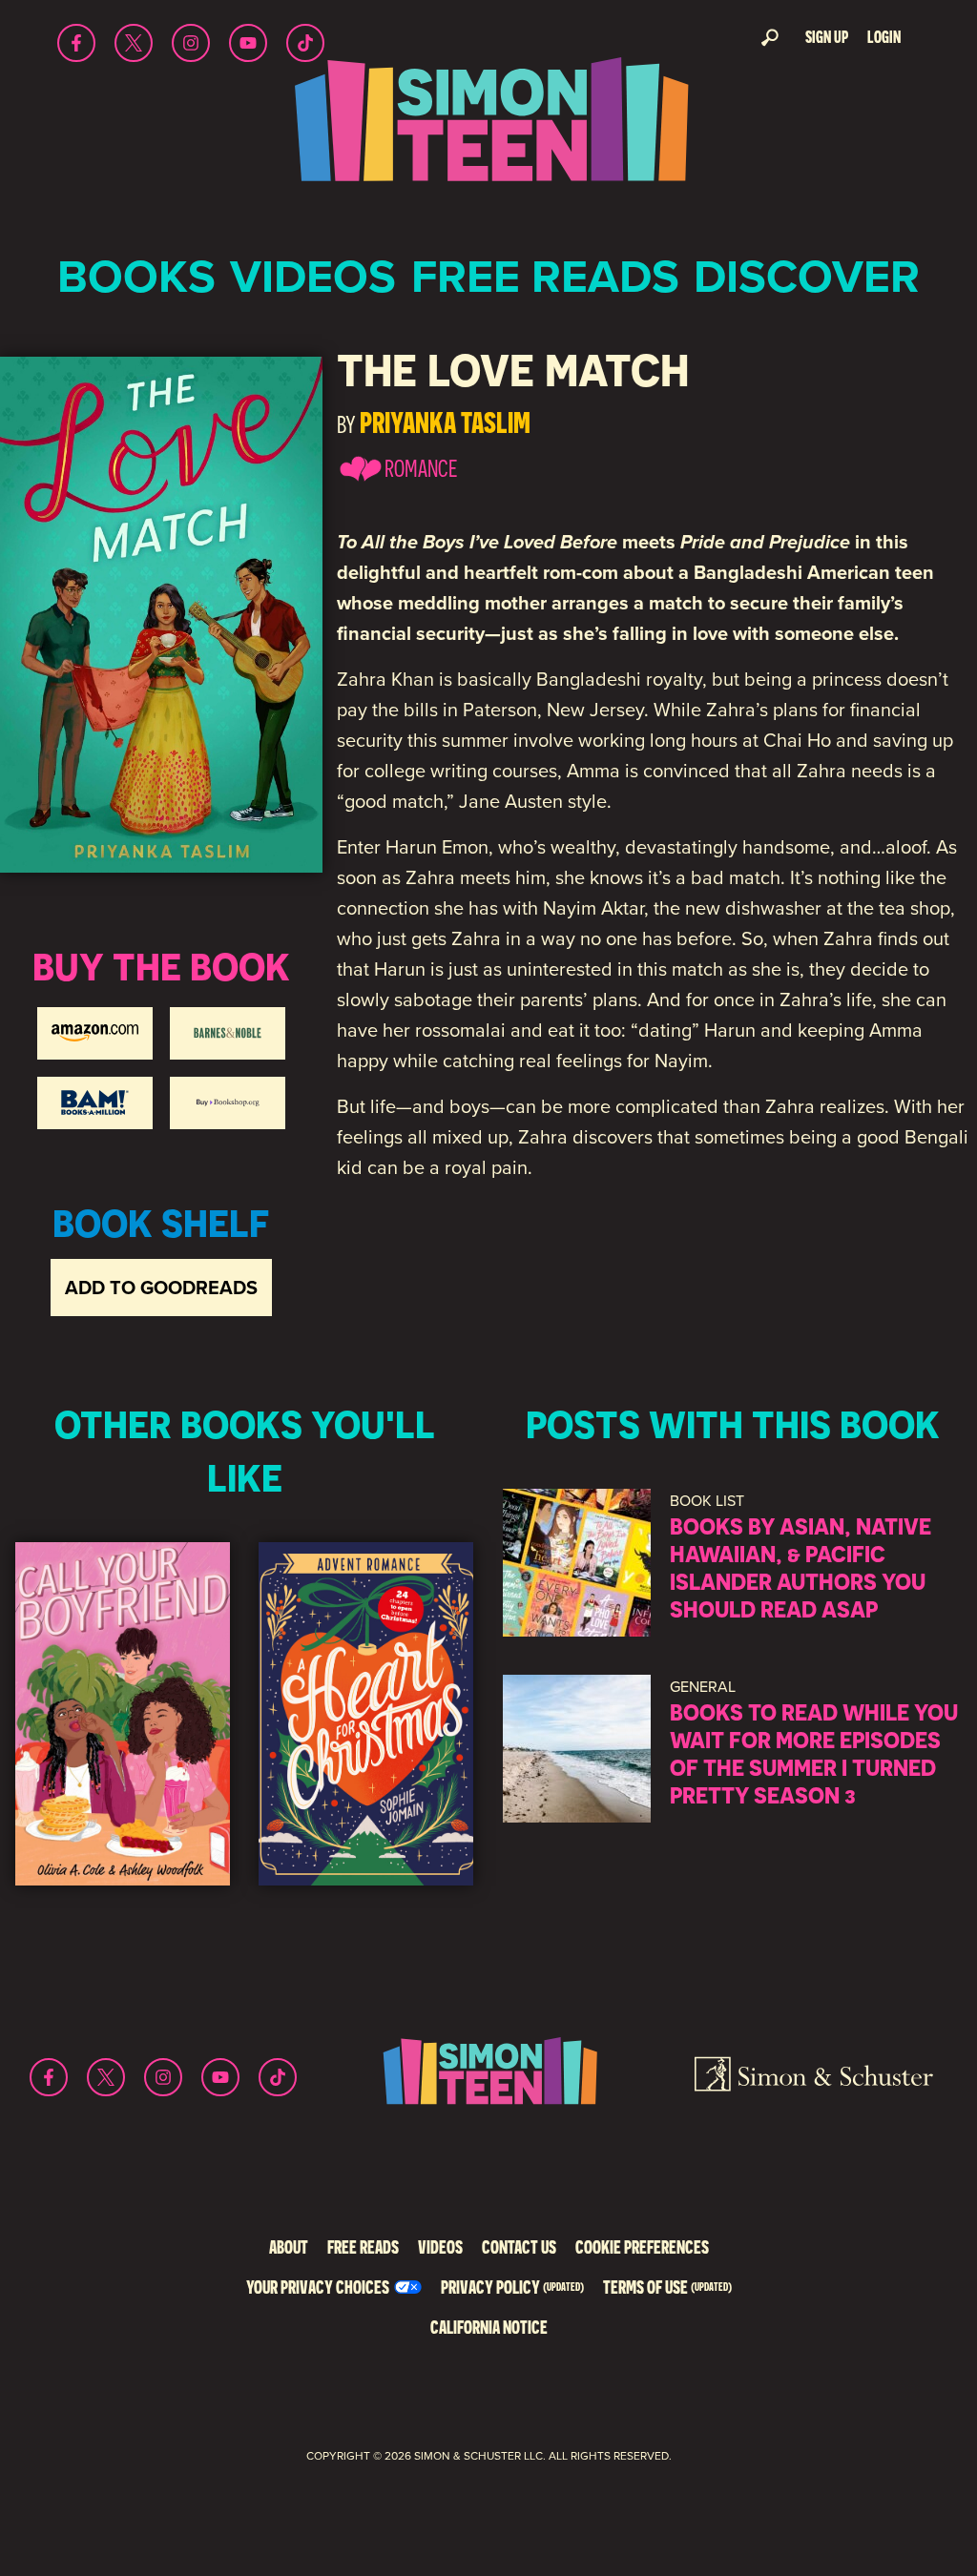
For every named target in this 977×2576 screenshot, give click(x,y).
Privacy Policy (512, 2287)
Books (136, 276)
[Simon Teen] (488, 132)
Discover (807, 276)
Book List (707, 1501)
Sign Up (827, 37)
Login (884, 37)
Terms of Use (667, 2287)
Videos (313, 276)
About (289, 2246)
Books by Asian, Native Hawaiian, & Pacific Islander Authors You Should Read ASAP (800, 1567)
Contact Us (519, 2246)
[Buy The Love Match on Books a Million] (95, 1103)
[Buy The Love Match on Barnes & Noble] (228, 1033)
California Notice (489, 2327)
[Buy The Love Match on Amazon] (95, 1033)
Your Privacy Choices (318, 2287)
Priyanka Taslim (445, 422)
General (703, 1687)
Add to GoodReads (161, 1288)
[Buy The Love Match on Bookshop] (228, 1103)
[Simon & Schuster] (814, 2077)
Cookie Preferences (642, 2246)
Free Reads (545, 276)
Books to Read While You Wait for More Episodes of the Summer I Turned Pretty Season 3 (814, 1753)
